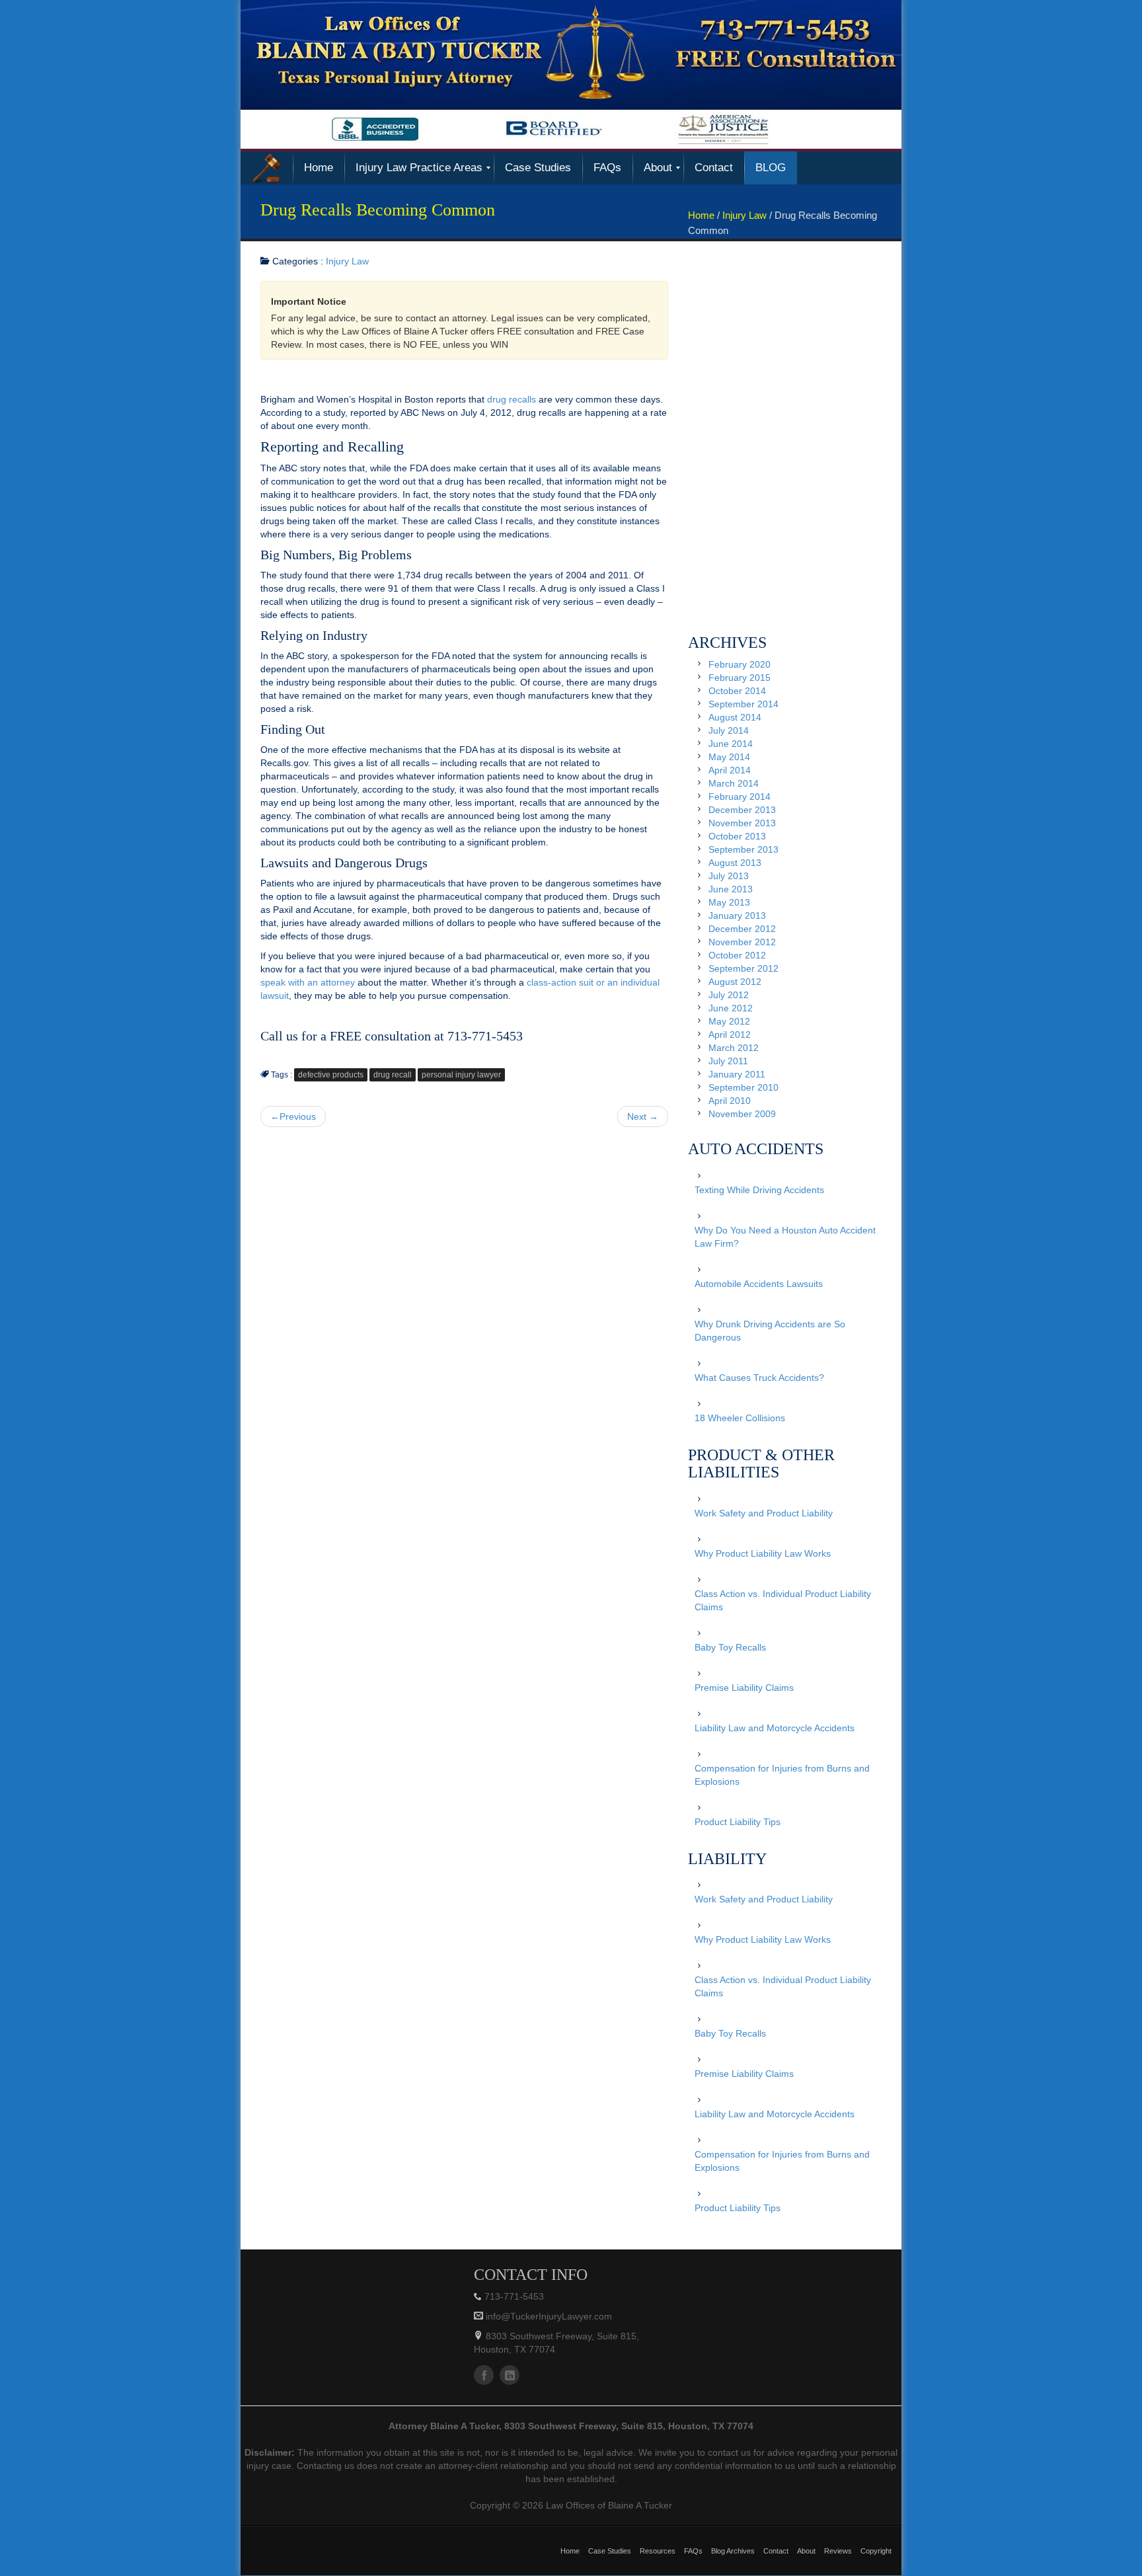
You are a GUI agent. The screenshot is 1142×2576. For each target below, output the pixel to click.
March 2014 (734, 783)
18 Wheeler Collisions (740, 1418)
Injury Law (744, 215)
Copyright (876, 2551)
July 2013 (729, 876)
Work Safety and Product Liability (764, 1513)
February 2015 (740, 678)
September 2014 (743, 704)
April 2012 (730, 1034)
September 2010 (743, 1087)
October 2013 (737, 836)
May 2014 (729, 757)
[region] (571, 74)
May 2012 (729, 1021)
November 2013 (742, 823)
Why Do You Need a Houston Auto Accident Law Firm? (785, 1237)
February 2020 (740, 664)
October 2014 (737, 691)
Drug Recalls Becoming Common (378, 210)
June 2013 (731, 889)
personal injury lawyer (461, 1075)
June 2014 (731, 744)
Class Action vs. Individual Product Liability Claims (783, 1600)
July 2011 (728, 1061)
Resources (658, 2551)
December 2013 (742, 810)
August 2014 (735, 717)
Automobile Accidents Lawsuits (759, 1284)
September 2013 (743, 849)
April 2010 (730, 1101)
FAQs (693, 2551)
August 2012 (735, 982)
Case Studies (610, 2551)
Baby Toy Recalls (730, 1647)
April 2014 (730, 770)
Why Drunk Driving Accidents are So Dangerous (770, 1331)
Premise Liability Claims (744, 1688)
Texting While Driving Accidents (759, 1190)
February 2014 (740, 797)
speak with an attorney (308, 982)
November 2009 (742, 1114)
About (806, 2551)
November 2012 (742, 942)
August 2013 (735, 863)
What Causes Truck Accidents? (759, 1378)
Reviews (838, 2551)
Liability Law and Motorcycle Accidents (775, 1728)
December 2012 (742, 929)
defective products (331, 1075)
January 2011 (737, 1074)
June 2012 (731, 1008)
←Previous (293, 1116)
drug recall (393, 1075)
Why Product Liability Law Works (763, 1553)
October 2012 (737, 955)
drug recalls (512, 399)
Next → (643, 1116)
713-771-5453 (514, 2296)
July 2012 (729, 995)
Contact (776, 2551)
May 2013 (729, 902)
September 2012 (743, 968)
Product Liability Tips (738, 1822)
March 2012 (734, 1048)
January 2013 (737, 916)
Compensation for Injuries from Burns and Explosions (782, 1775)
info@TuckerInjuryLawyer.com (548, 2316)
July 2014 (729, 730)
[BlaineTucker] (267, 168)
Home (701, 215)
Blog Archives (733, 2551)
